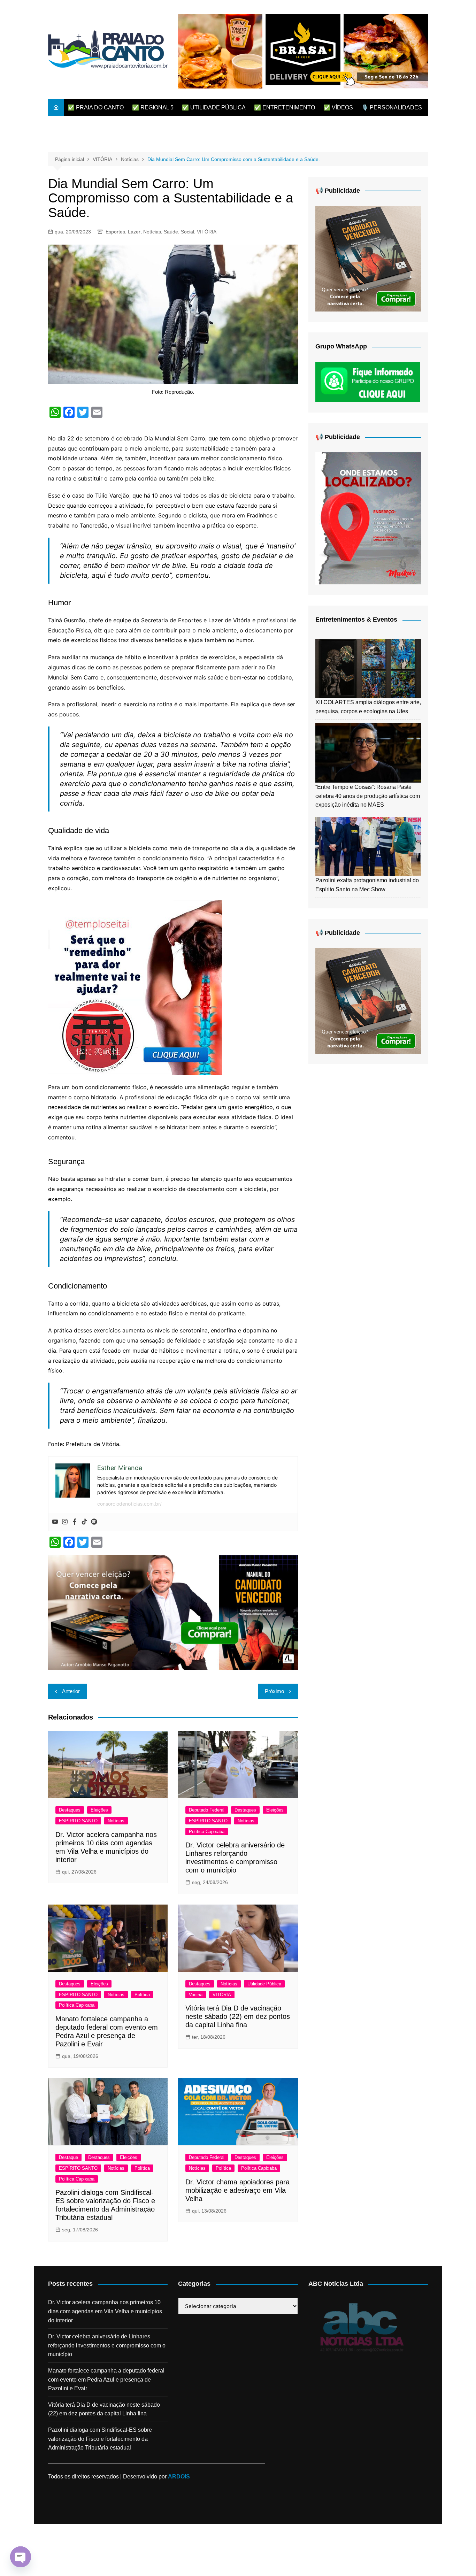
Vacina (196, 1995)
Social (187, 232)
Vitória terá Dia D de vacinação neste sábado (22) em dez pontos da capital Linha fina (238, 2016)
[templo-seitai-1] (135, 987)
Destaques (70, 1810)
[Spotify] (94, 1522)
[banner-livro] (173, 1612)
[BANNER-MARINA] (368, 518)
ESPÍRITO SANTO (78, 1821)
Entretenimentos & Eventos (356, 620)
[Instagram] (65, 1522)
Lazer (134, 232)
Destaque (68, 2157)
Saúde (171, 232)
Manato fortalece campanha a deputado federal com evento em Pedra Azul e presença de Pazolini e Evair (106, 2379)
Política (142, 1995)
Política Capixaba (207, 1832)
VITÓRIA (207, 232)
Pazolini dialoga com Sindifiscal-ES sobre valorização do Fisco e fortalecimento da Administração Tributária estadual (100, 2439)
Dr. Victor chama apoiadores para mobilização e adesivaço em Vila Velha (237, 2190)
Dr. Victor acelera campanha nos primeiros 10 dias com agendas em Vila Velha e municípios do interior (105, 2311)
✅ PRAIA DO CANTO (96, 107)
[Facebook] (75, 1522)
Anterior (71, 1691)
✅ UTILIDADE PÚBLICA (214, 107)
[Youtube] (55, 1522)
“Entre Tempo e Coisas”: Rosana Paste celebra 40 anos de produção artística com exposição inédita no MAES (368, 796)
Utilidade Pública (264, 1984)
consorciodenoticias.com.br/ (129, 1504)
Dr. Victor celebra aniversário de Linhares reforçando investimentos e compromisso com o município (107, 2345)
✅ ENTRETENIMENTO (285, 107)
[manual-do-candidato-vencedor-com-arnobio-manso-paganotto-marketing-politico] (368, 258)
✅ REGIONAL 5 (153, 107)
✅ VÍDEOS (338, 107)
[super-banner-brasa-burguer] (303, 51)
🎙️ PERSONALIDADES (392, 107)
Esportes (115, 232)
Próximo (274, 1691)
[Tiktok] (84, 1522)
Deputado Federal (207, 1810)
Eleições (99, 1810)
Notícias (152, 232)
